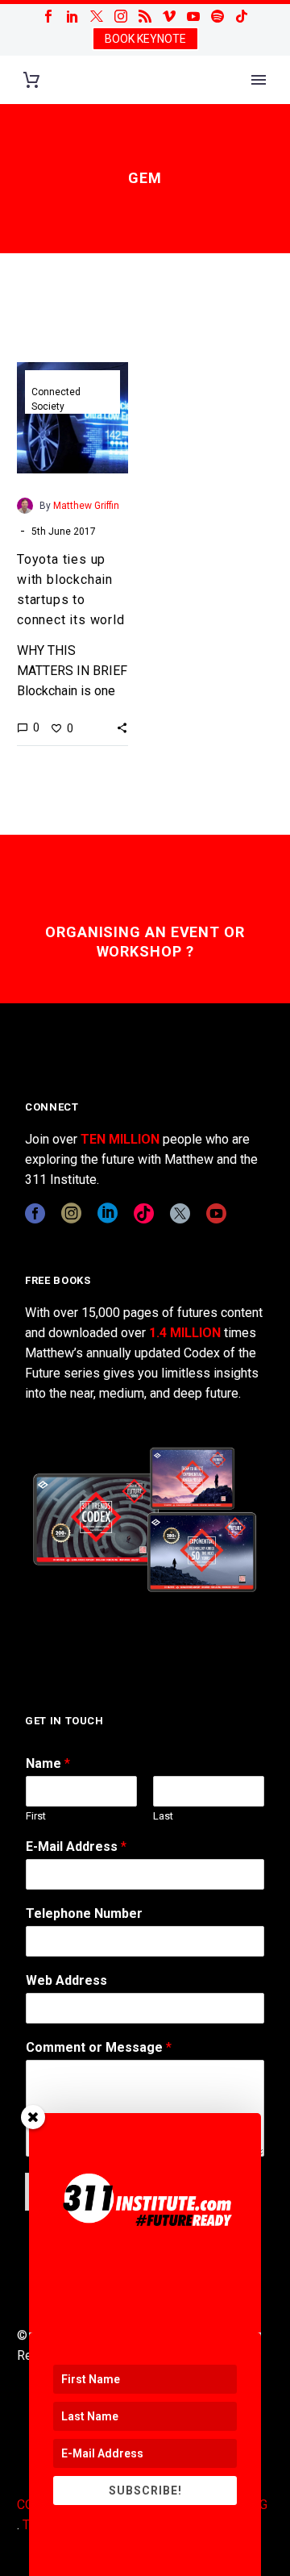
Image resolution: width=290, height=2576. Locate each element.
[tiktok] (144, 1213)
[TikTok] (242, 16)
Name (48, 1763)
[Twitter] (97, 16)
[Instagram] (121, 16)
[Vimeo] (169, 16)
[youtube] (216, 1213)
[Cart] (31, 80)
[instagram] (71, 1213)
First (36, 1816)
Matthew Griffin (86, 506)
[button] (122, 727)
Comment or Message (99, 2047)
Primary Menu (259, 80)
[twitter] (180, 1213)
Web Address (66, 1980)
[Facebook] (48, 16)
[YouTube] (193, 16)
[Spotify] (217, 16)
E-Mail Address (76, 1847)
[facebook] (35, 1213)
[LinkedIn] (72, 16)
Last (163, 1816)
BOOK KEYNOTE (145, 39)
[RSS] (145, 16)
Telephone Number (84, 1913)
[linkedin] (108, 1213)
